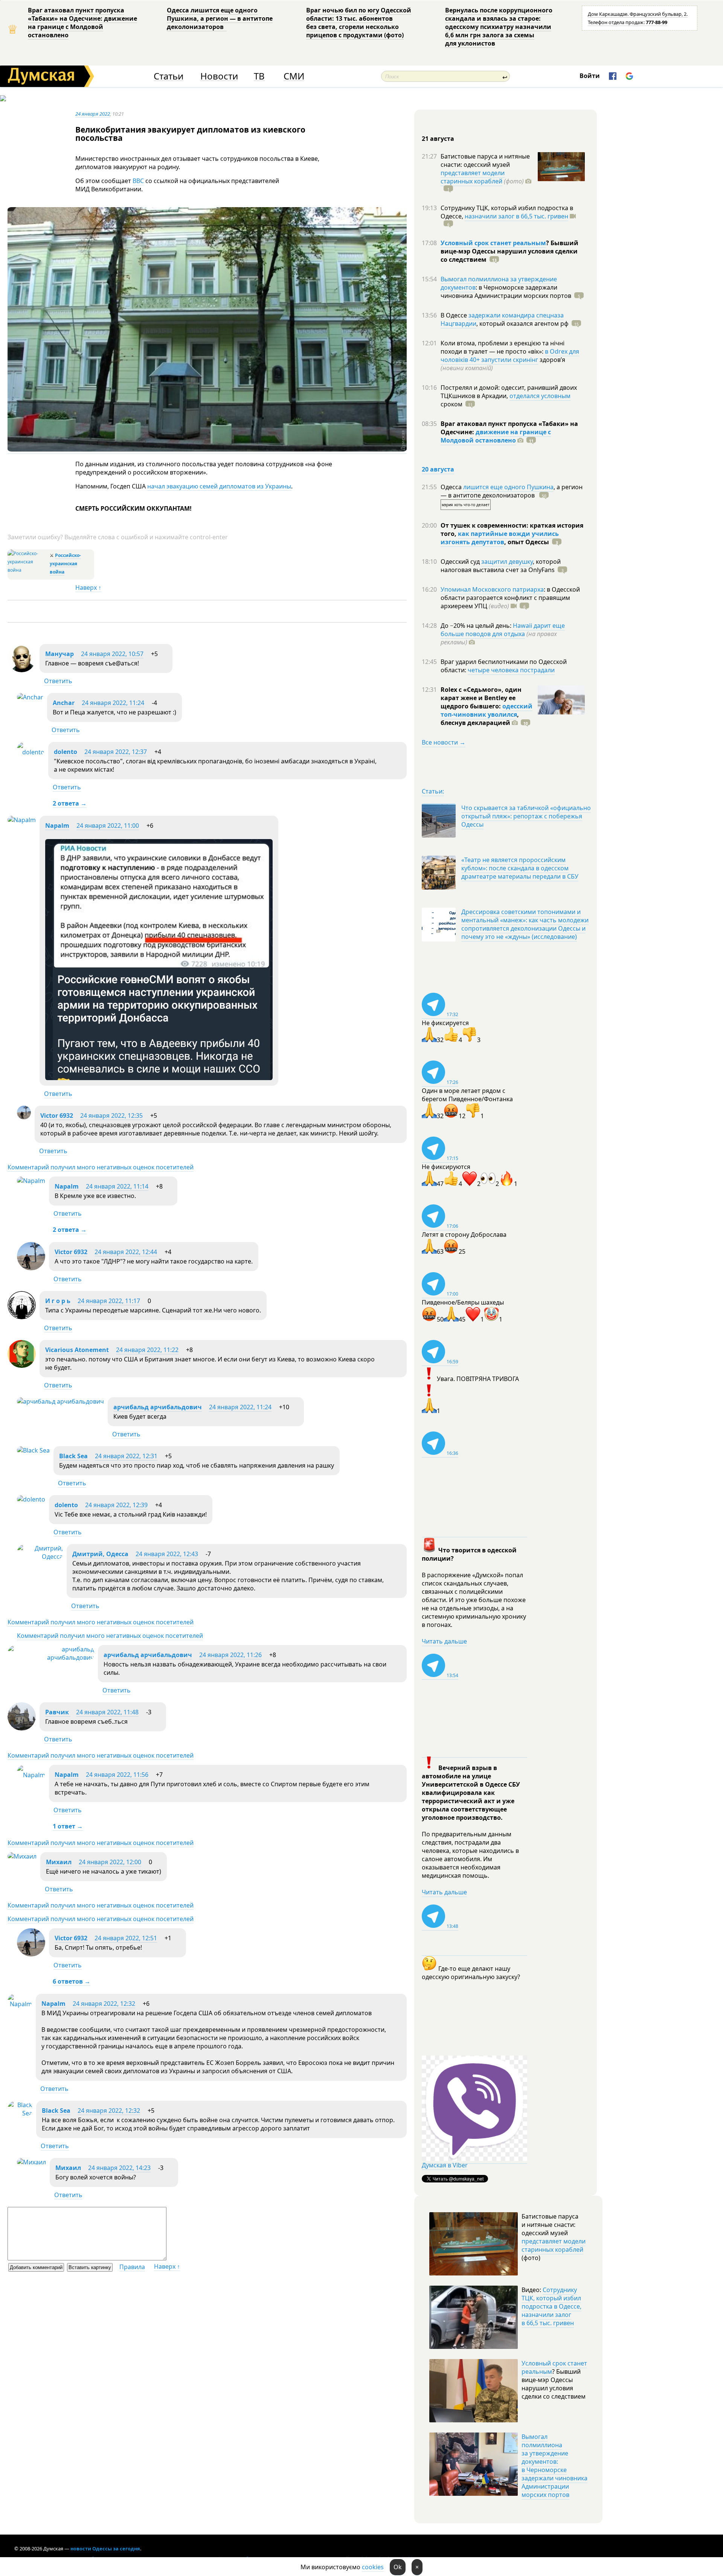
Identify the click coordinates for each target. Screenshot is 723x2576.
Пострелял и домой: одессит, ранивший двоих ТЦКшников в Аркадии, (509, 392)
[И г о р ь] (22, 1317)
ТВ (259, 76)
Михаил (59, 1862)
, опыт (527, 542)
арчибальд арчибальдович (158, 1407)
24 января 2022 (93, 114)
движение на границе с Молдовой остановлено (496, 436)
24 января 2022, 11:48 (107, 1712)
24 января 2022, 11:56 (117, 1775)
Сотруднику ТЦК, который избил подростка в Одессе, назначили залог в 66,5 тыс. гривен (551, 2306)
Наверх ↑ (88, 588)
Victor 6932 (57, 1116)
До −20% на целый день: (477, 626)
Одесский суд (461, 562)
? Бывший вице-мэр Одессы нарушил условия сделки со (509, 251)
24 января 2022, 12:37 (116, 752)
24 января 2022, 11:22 (147, 1350)
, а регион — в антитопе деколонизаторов (512, 491)
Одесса (452, 487)
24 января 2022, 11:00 (108, 826)
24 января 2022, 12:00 (110, 1862)
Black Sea (73, 1456)
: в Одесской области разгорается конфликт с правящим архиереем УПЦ (510, 598)
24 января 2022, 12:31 (126, 1456)
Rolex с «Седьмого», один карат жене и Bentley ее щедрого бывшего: (481, 698)
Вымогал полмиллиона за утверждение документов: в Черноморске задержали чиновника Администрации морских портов (554, 2466)
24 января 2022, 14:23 (119, 2168)
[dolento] (31, 752)
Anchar (64, 703)
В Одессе (455, 315)
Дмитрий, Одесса (100, 1554)
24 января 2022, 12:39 (116, 1505)
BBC (138, 181)
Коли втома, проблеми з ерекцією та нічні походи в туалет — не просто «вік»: (503, 347)
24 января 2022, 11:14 (117, 1186)
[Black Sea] (33, 1450)
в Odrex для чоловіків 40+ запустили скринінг (510, 356)
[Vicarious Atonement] (22, 1366)
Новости (219, 76)
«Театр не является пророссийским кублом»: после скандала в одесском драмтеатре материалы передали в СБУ (520, 868)
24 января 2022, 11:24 (113, 703)
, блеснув (480, 719)
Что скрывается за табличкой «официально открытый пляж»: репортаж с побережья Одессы (526, 816)
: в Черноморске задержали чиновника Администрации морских (506, 291)
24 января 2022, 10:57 (112, 654)
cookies (373, 2567)
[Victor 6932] (24, 1117)
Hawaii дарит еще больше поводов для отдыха (503, 630)
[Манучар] (22, 670)
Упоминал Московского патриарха (492, 589)
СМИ (294, 76)
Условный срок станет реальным (493, 243)
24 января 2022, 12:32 (104, 2004)
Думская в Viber (445, 2165)
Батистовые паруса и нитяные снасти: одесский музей (485, 160)
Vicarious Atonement (77, 1350)
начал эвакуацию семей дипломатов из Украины (219, 486)
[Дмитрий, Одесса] (40, 1557)
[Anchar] (30, 697)
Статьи (169, 76)
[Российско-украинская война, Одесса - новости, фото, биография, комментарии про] (28, 570)
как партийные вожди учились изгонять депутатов (500, 538)
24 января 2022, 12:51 (126, 1938)
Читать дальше (444, 1641)
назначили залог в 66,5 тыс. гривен (516, 216)
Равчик (58, 1712)
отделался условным (540, 396)
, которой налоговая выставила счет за (501, 566)
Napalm (57, 826)
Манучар (59, 654)
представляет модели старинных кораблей (473, 177)
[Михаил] (22, 1856)
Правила (132, 2267)
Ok (398, 2567)
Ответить (58, 681)
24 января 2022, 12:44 (126, 1252)
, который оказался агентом (522, 324)
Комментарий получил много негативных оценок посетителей (101, 1167)
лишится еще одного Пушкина (508, 487)
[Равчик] (22, 1728)
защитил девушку (507, 562)
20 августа (438, 469)
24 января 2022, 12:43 (167, 1554)
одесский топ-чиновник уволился (487, 710)
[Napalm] (22, 820)
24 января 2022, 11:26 (230, 1655)
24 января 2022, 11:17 (109, 1301)
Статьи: (433, 791)
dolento (66, 752)
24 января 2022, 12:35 (111, 1116)
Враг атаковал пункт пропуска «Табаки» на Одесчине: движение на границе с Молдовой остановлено (82, 23)
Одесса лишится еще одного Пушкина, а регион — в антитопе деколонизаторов (220, 18)
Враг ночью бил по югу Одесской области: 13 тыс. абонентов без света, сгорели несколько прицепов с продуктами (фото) (359, 23)
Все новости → (444, 742)
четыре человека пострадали (511, 670)
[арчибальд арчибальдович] (60, 1401)
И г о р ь (58, 1301)
